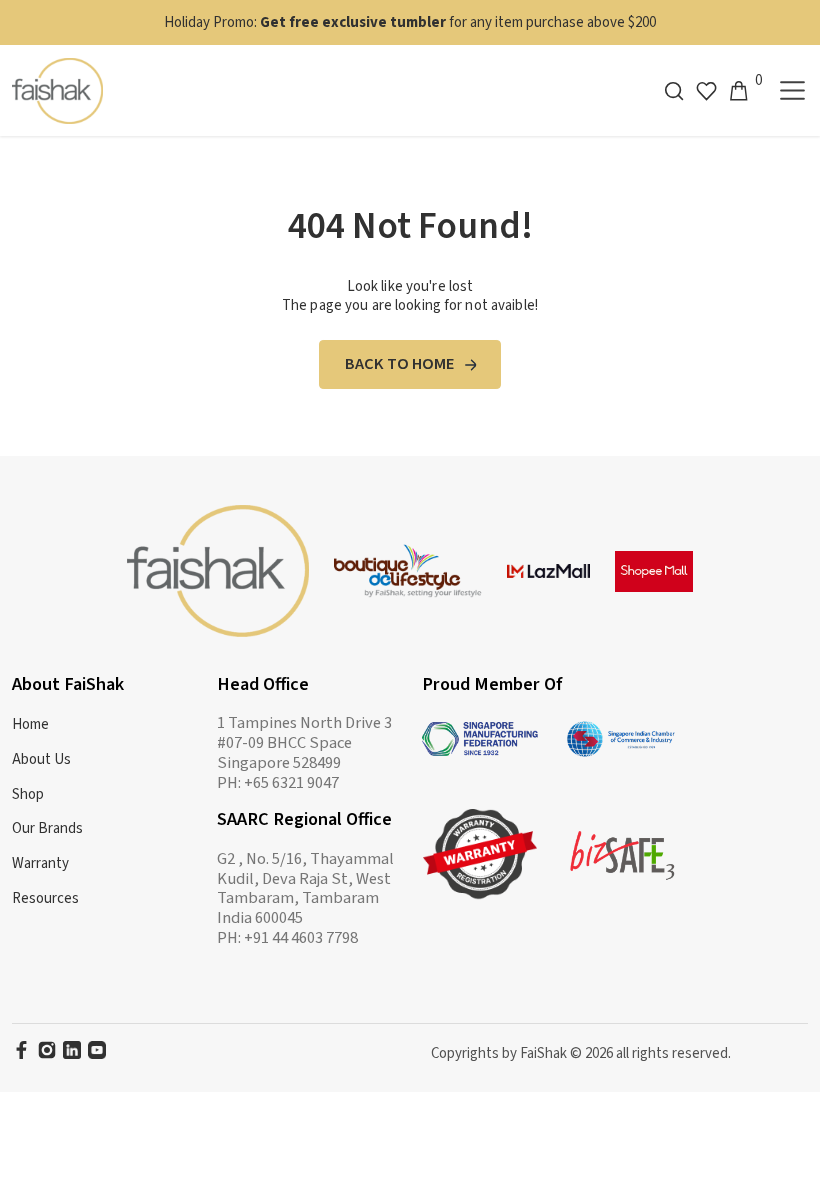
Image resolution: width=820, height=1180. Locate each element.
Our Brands (47, 828)
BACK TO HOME (400, 364)
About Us (41, 759)
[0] (738, 91)
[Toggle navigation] (792, 90)
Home (30, 724)
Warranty (40, 863)
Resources (45, 898)
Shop (28, 794)
